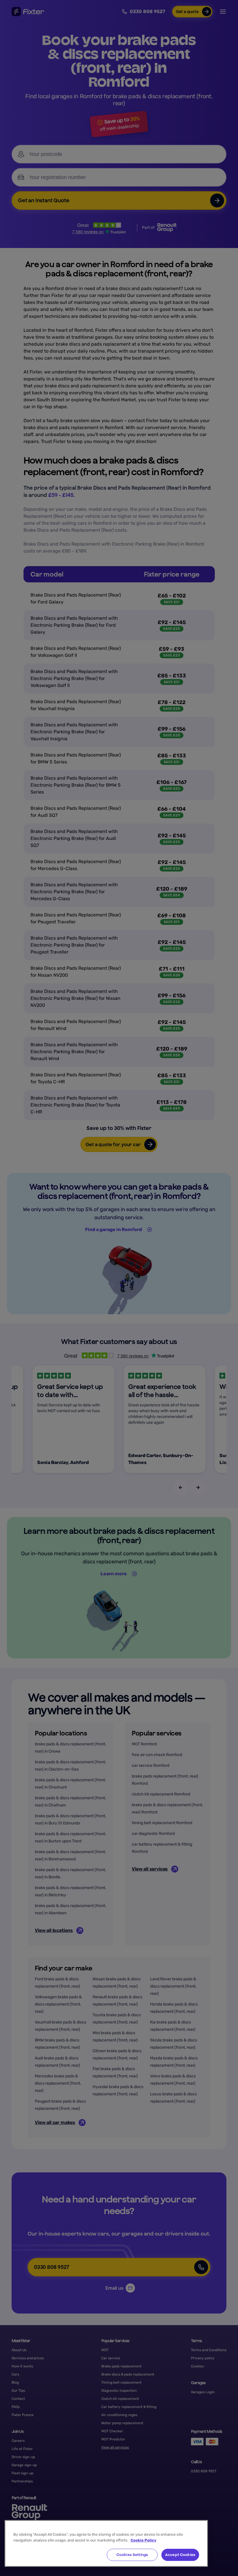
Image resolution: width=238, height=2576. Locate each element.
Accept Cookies (180, 2555)
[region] (106, 2543)
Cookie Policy (144, 2540)
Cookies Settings (132, 2555)
